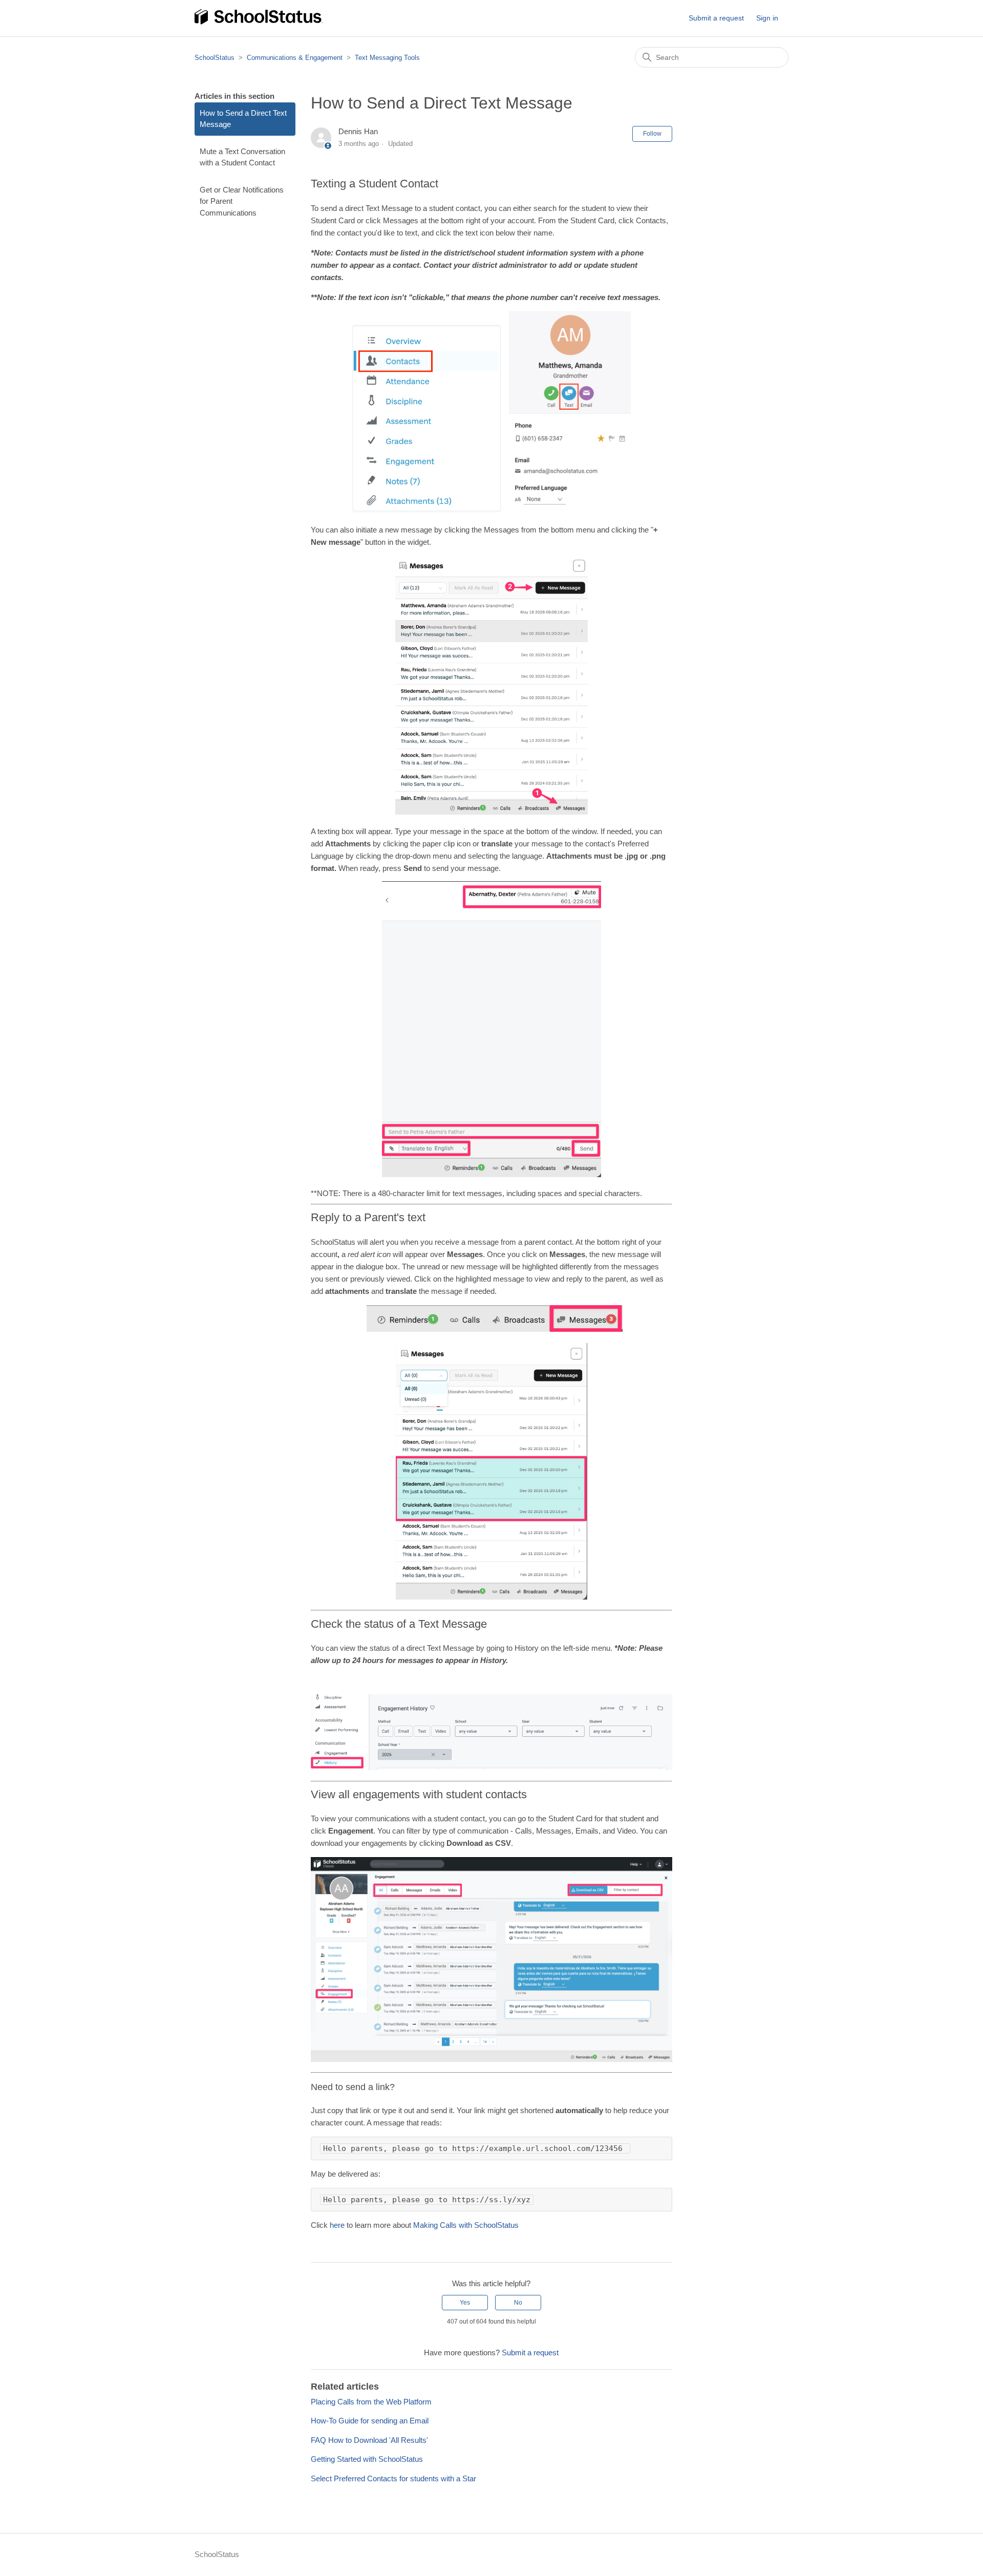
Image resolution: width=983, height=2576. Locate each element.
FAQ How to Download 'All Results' (369, 2440)
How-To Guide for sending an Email (370, 2421)
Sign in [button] (767, 18)
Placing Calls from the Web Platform (371, 2402)
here (336, 2225)
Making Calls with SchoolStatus (466, 2225)
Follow (652, 134)
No (518, 2303)
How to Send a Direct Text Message (243, 119)
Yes (465, 2303)
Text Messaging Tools (387, 58)
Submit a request (716, 18)
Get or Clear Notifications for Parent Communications (242, 201)
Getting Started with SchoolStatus (367, 2459)
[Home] (259, 23)
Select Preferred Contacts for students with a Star (393, 2478)
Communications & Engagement (295, 58)
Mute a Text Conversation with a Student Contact (242, 157)
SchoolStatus (215, 58)
